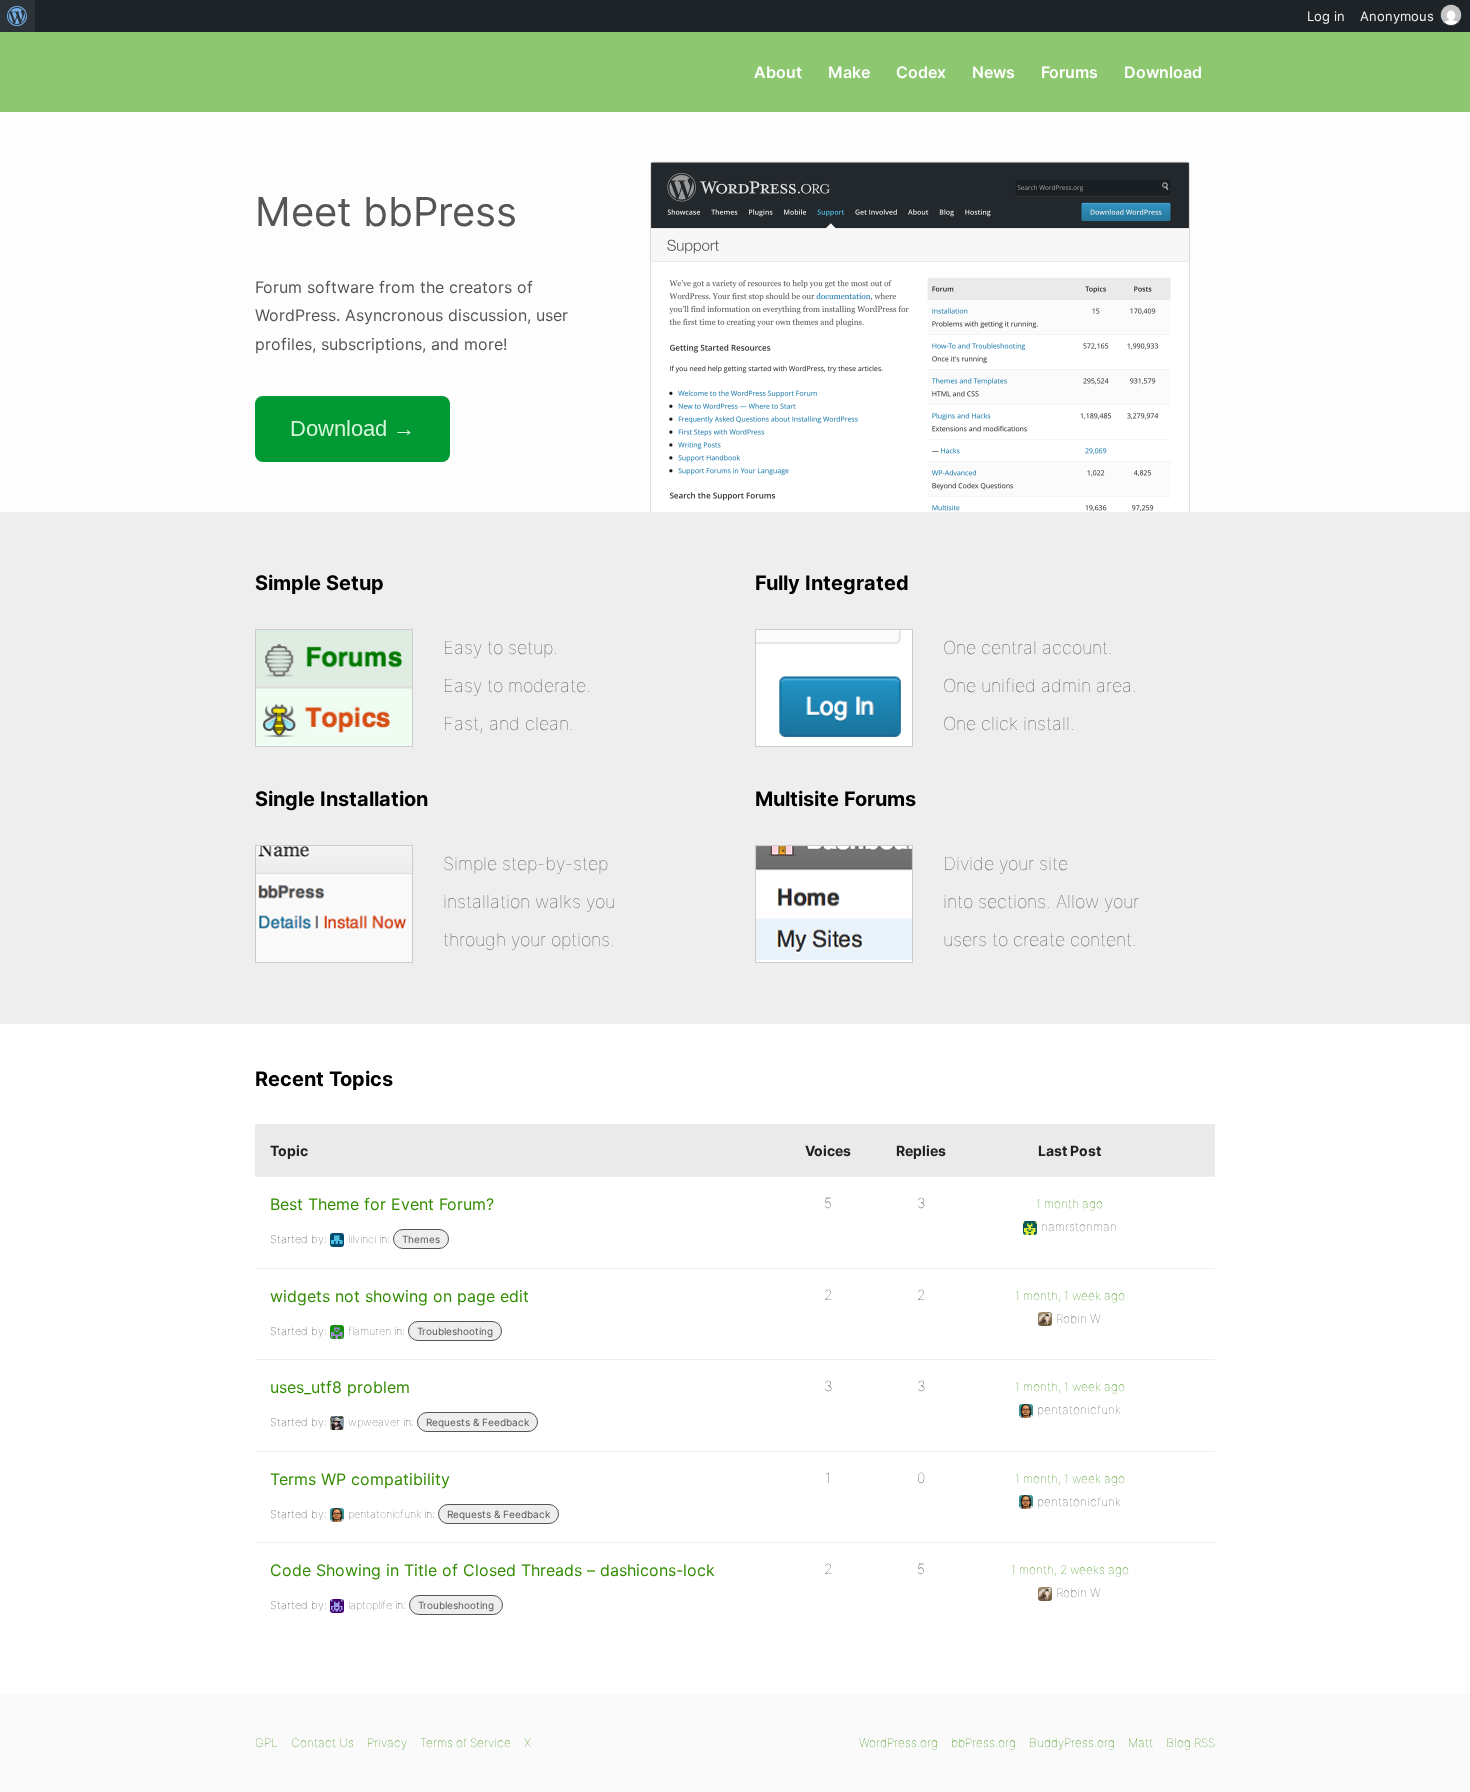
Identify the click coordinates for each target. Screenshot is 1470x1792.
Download (1163, 72)
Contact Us (322, 1742)
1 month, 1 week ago (1070, 1295)
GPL (266, 1742)
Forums (1069, 72)
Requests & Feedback (477, 1422)
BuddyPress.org (1072, 1742)
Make (849, 72)
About (778, 72)
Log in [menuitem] (1326, 16)
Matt (1140, 1742)
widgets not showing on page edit (399, 1296)
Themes (421, 1239)
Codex (921, 72)
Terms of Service (465, 1742)
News (993, 72)
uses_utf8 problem (340, 1387)
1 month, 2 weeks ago (1070, 1569)
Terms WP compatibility (360, 1479)
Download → (352, 428)
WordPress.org (898, 1742)
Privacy (387, 1742)
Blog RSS (1190, 1742)
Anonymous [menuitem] (1397, 16)
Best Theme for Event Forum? (382, 1204)
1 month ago (1069, 1203)
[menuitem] (17, 16)
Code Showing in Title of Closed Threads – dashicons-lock (492, 1570)
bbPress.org (359, 72)
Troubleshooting (455, 1331)
